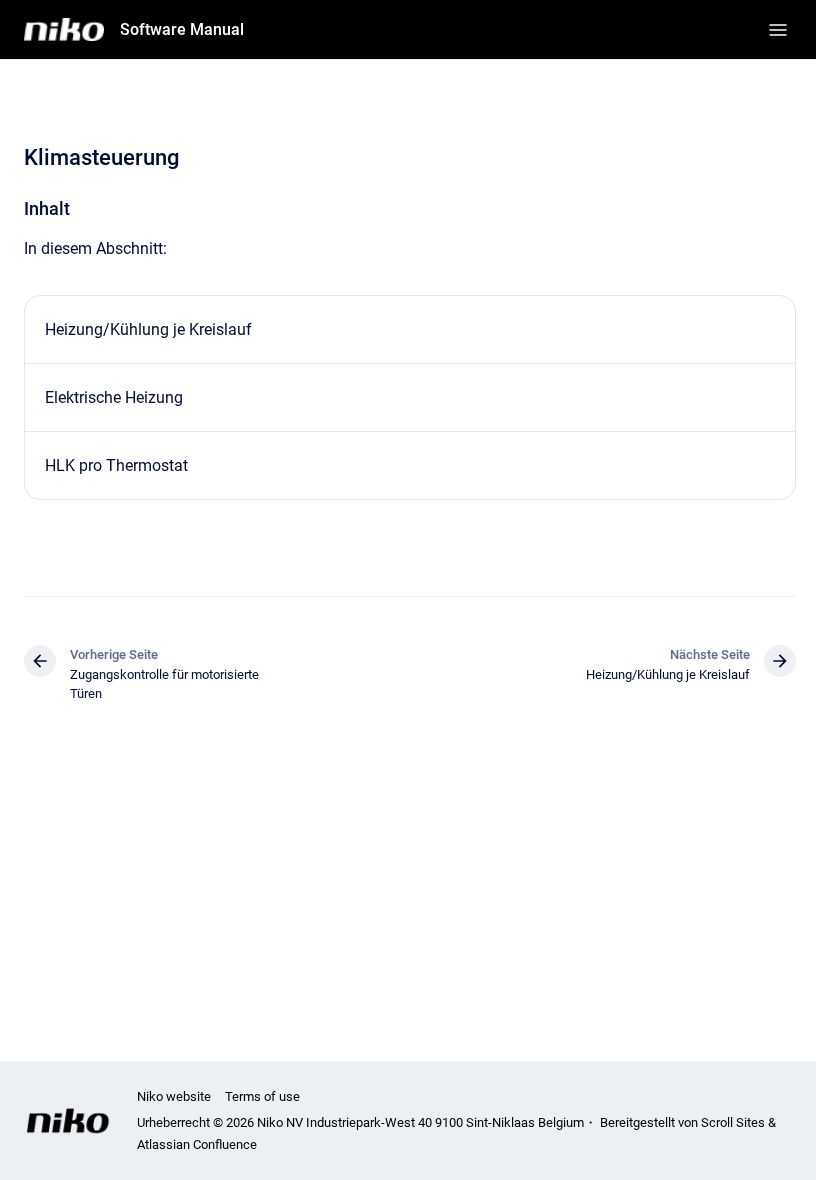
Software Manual (182, 29)
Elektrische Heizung (114, 397)
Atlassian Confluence (197, 1144)
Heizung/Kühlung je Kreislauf (148, 329)
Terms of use (262, 1096)
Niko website (174, 1096)
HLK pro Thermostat (116, 465)
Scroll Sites (733, 1122)
